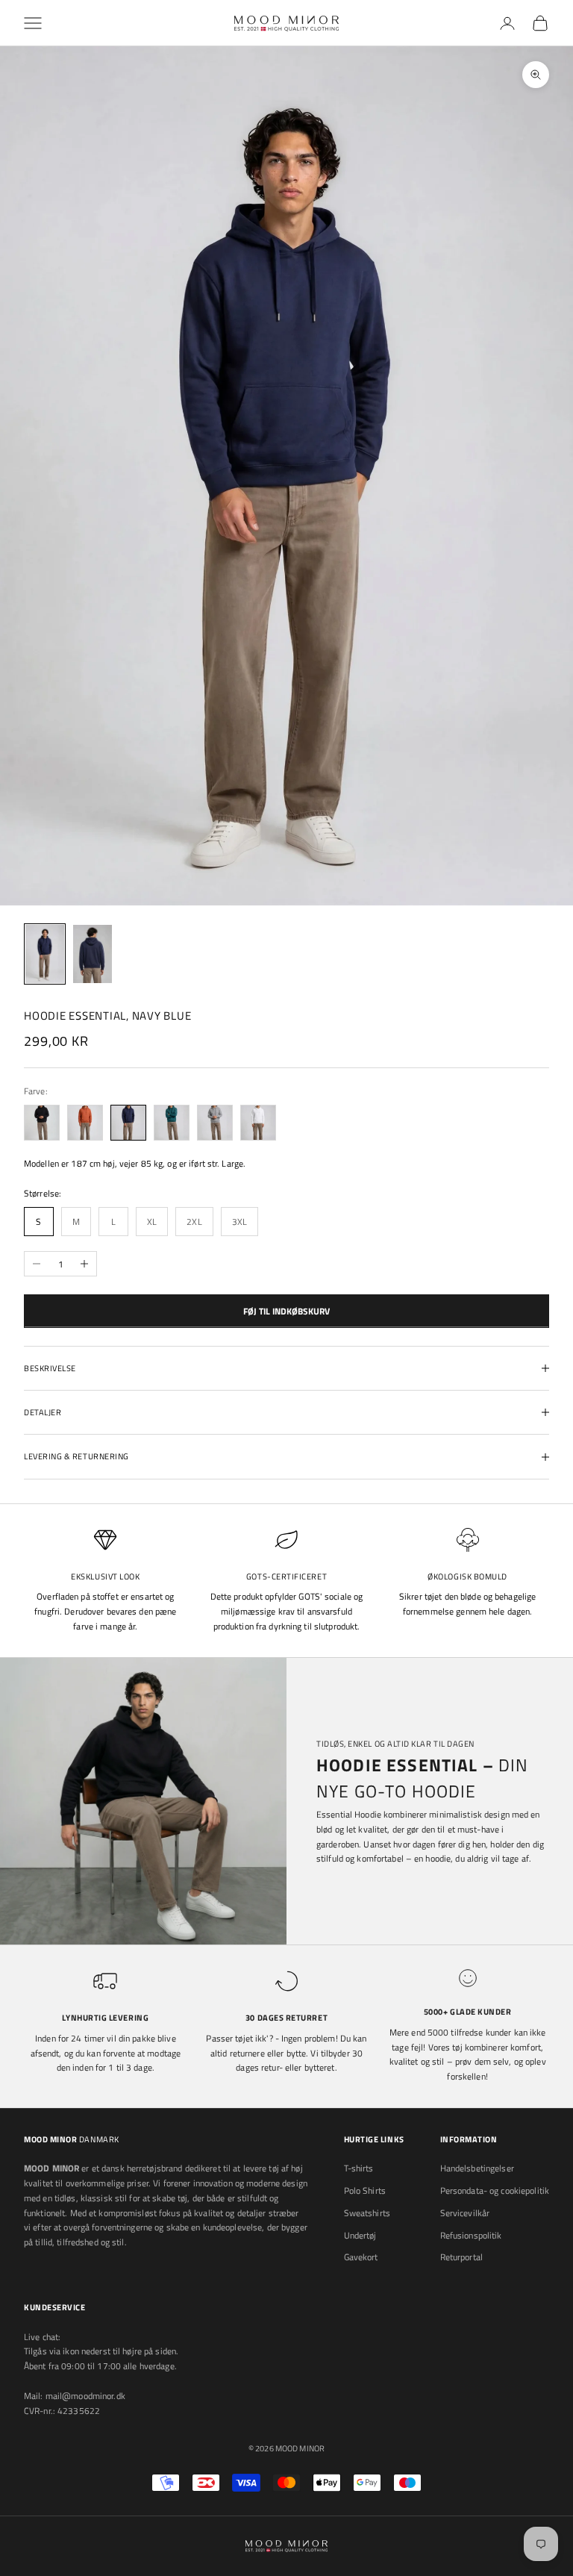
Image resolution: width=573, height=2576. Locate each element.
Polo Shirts (365, 2190)
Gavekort (361, 2257)
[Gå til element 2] (93, 954)
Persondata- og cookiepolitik (495, 2190)
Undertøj (360, 2235)
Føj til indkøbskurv (286, 1311)
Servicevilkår (465, 2213)
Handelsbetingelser (477, 2168)
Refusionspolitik (471, 2235)
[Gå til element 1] (45, 954)
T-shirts (359, 2168)
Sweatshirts (367, 2213)
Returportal (461, 2257)
